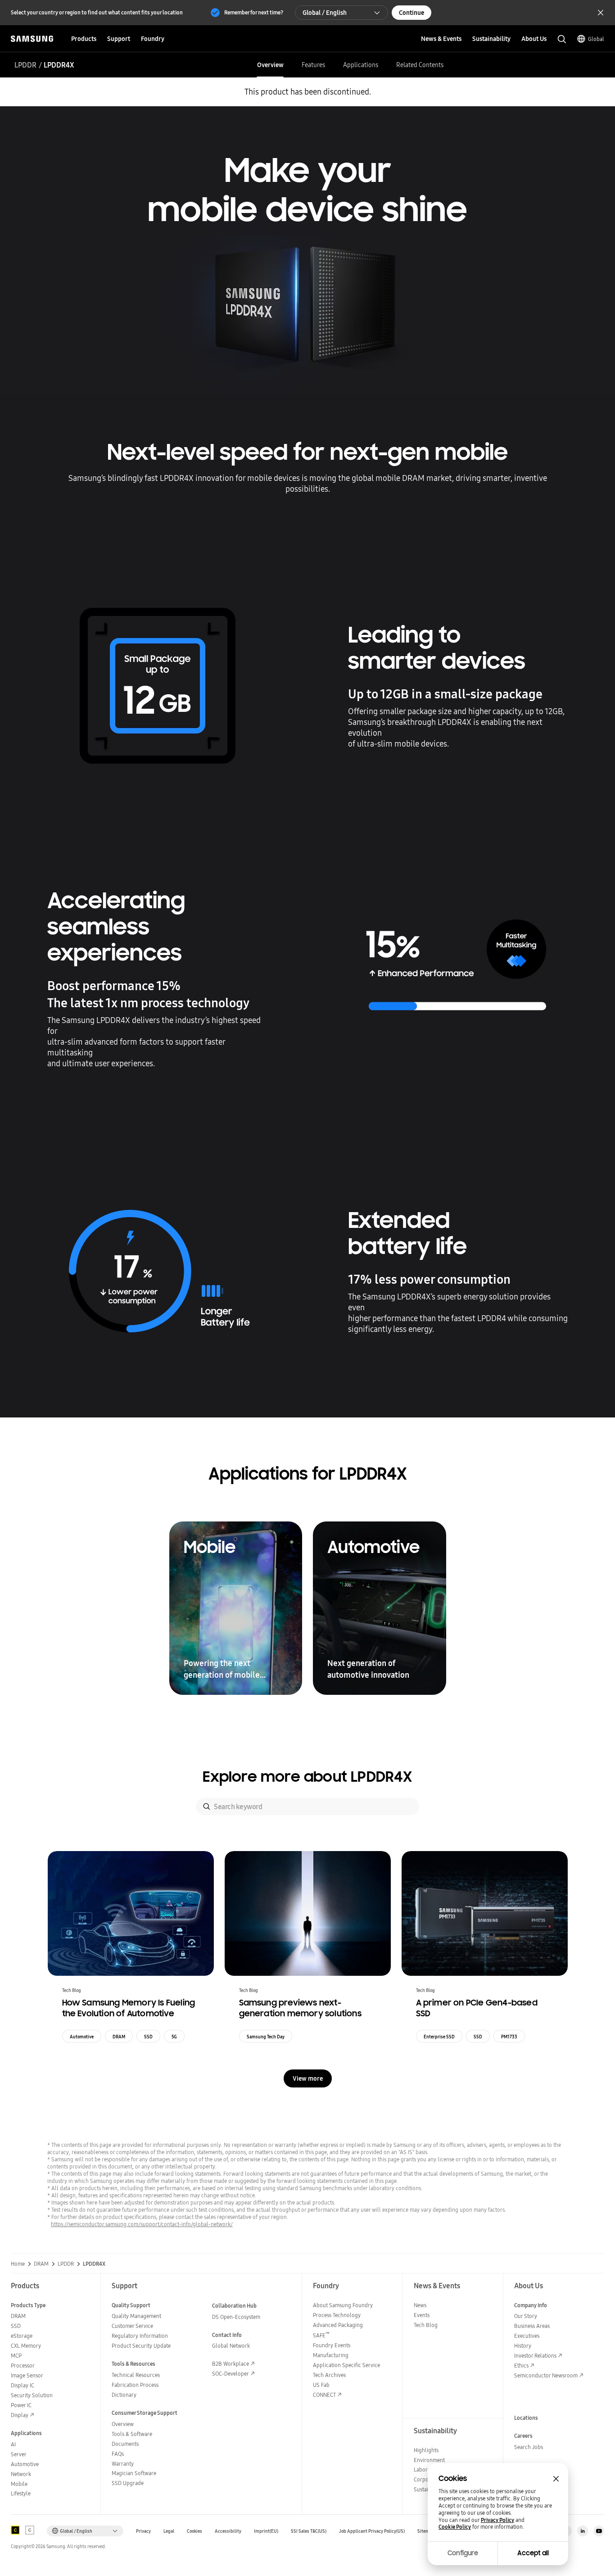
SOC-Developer (231, 2374)
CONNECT (324, 2395)
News (420, 2305)
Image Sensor (27, 2375)
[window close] (556, 2479)
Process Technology (337, 2315)
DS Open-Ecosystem (236, 2317)
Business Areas (532, 2326)
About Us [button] (534, 39)
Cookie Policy (455, 2527)
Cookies (194, 2531)
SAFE (321, 2335)
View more (308, 2078)
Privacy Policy (497, 2520)
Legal (169, 2531)
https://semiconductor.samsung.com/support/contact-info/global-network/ (142, 2224)
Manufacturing (331, 2355)
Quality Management (136, 2316)
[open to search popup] (562, 39)
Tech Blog (426, 2325)
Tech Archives (329, 2375)
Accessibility (228, 2531)
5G (174, 2037)
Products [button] (84, 39)
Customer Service (132, 2326)
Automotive (82, 2037)
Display (20, 2415)
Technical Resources (136, 2375)
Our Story (526, 2316)
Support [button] (119, 39)
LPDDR (25, 65)
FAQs (118, 2454)
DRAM (119, 2037)
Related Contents (420, 65)
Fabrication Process (135, 2385)
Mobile (19, 2484)
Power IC (21, 2405)
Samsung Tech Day (266, 2037)
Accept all (533, 2553)
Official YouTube (599, 2531)
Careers (523, 2436)
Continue (412, 13)
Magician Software (134, 2473)
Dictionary (124, 2395)
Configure (463, 2553)
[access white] (30, 2530)
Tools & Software (132, 2434)
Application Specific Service (346, 2365)
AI (13, 2444)
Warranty (123, 2464)
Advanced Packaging (338, 2325)
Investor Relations (535, 2356)
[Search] (207, 1806)
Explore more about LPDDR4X (307, 1777)
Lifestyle (21, 2493)
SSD (148, 2037)
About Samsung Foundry (343, 2305)
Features (313, 65)
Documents (125, 2444)
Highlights (426, 2450)
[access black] (15, 2530)
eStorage (22, 2336)
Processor (23, 2365)
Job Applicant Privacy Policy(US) (372, 2531)
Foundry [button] (153, 39)
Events (422, 2315)
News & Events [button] (441, 39)
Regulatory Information (140, 2336)
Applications (361, 65)
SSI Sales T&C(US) (309, 2531)
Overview (270, 65)
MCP (16, 2356)
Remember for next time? (254, 12)
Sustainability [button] (491, 39)
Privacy (143, 2531)
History (523, 2346)
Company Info (531, 2305)
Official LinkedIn (583, 2531)
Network (21, 2474)
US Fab (321, 2385)
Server (19, 2454)
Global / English (325, 13)
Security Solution (32, 2395)
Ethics (521, 2365)
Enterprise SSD (439, 2037)
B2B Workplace (231, 2364)
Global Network (231, 2346)
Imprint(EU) (266, 2531)
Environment (429, 2460)
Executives (527, 2336)
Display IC (23, 2385)
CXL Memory (26, 2346)
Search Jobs (529, 2447)
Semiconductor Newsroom (546, 2375)
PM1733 (509, 2037)
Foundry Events (332, 2345)
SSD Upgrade (128, 2483)
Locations (526, 2418)
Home (18, 2264)
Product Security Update (141, 2346)
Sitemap (426, 2531)
